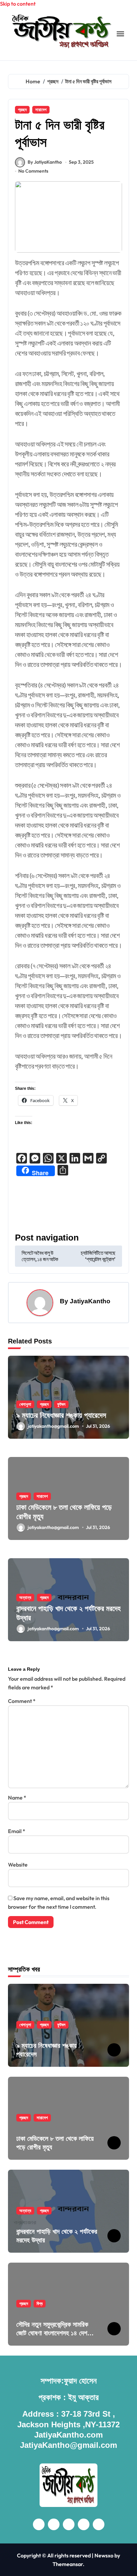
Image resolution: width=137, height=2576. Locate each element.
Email (17, 1831)
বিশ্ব (40, 2303)
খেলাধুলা (25, 1404)
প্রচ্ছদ (22, 110)
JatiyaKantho (90, 1301)
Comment (22, 1701)
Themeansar (68, 2564)
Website (18, 1865)
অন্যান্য (25, 1597)
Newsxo (104, 2555)
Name (17, 1798)
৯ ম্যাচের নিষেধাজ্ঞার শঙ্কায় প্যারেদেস (61, 1415)
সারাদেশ (41, 110)
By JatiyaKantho (45, 162)
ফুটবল (61, 1404)
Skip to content (18, 4)
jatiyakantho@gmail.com (53, 1426)
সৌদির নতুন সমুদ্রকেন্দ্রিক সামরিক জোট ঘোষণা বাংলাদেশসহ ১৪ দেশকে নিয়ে (55, 2333)
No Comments (33, 171)
